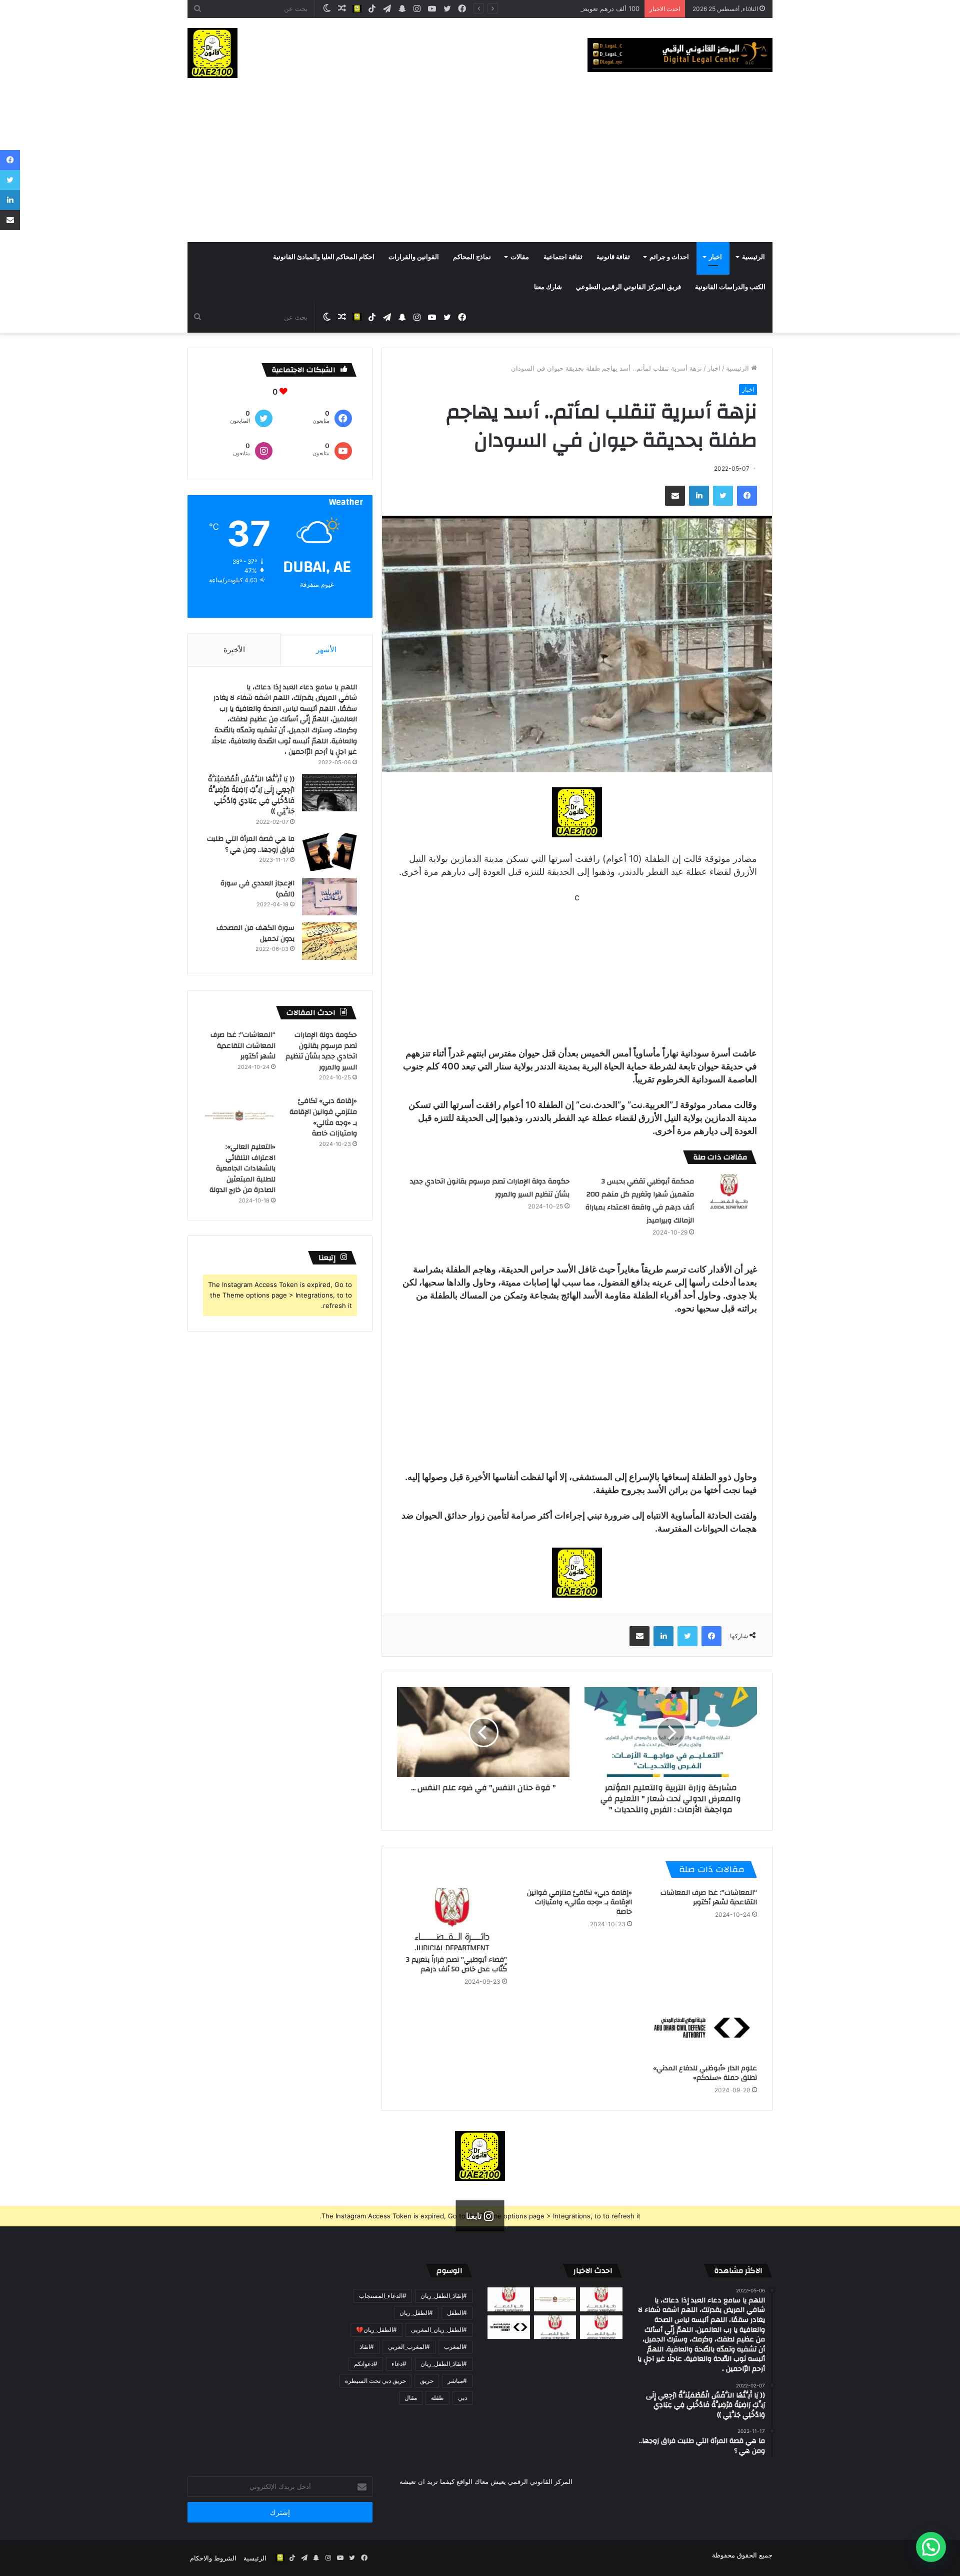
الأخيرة (234, 650)
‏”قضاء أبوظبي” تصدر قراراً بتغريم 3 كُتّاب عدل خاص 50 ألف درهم (456, 1965)
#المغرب (455, 2347)
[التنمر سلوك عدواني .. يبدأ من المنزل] (509, 2299)
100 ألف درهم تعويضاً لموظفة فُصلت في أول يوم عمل (564, 9)
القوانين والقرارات (414, 257)
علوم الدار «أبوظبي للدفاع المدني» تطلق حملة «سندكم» (705, 2073)
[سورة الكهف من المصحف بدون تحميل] (329, 941)
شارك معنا (548, 287)
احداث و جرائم (669, 257)
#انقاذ (367, 2347)
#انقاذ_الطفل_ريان (444, 2364)
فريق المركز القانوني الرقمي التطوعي (628, 287)
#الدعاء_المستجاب (383, 2296)
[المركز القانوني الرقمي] (680, 55)
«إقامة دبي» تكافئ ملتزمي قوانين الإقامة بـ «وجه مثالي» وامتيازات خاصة (579, 1902)
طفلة (437, 2398)
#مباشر (457, 2381)
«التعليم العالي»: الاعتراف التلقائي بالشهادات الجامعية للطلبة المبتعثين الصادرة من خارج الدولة (242, 1168)
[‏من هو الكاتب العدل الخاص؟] (601, 2327)
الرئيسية (753, 257)
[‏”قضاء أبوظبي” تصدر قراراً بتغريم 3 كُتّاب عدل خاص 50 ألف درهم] (452, 1919)
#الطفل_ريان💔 (376, 2330)
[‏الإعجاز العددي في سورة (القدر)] (329, 897)
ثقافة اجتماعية (563, 257)
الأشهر (326, 650)
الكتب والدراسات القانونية (730, 287)
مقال (411, 2398)
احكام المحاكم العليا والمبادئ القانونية (324, 257)
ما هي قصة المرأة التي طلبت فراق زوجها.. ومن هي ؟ (251, 844)
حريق (427, 2381)
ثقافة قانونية (613, 257)
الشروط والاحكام (213, 2558)
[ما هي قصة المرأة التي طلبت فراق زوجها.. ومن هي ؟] (329, 852)
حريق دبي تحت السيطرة (375, 2381)
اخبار (715, 257)
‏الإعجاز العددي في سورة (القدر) (257, 889)
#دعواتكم (366, 2364)
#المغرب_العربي (409, 2347)
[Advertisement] (480, 167)
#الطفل (457, 2313)
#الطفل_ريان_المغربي (439, 2330)
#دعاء (399, 2364)
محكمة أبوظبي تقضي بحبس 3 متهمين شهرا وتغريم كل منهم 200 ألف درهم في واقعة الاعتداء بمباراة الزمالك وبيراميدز (640, 1201)
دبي (462, 2398)
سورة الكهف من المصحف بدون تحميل (255, 933)
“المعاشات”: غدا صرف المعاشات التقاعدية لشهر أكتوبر (709, 1897)
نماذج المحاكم (472, 257)
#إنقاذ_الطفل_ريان (444, 2296)
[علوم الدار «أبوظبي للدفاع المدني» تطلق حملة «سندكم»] (702, 2028)
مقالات (520, 257)
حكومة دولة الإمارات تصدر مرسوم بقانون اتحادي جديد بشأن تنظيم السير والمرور (321, 1051)
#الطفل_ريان (416, 2313)
